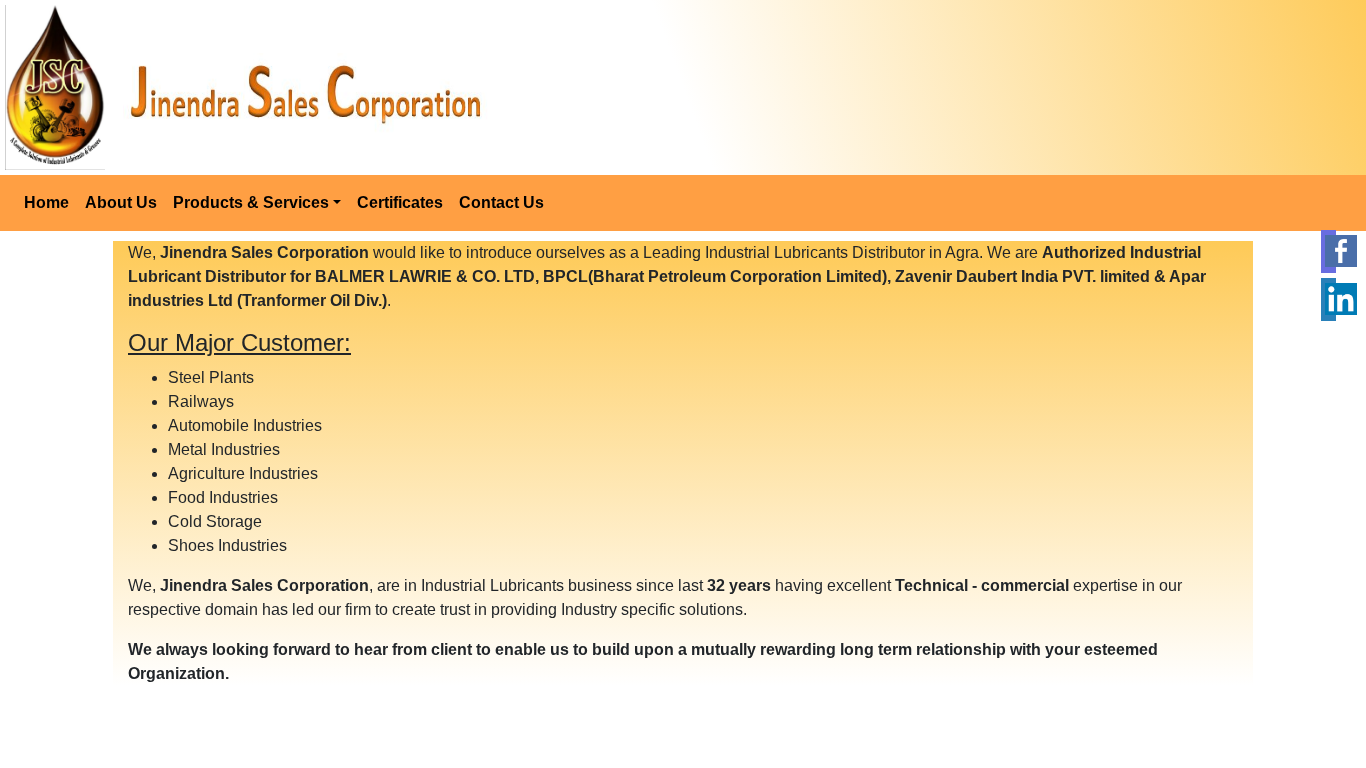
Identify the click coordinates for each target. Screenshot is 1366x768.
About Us (121, 202)
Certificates (400, 202)
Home (46, 202)
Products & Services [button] (251, 202)
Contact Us (501, 202)
